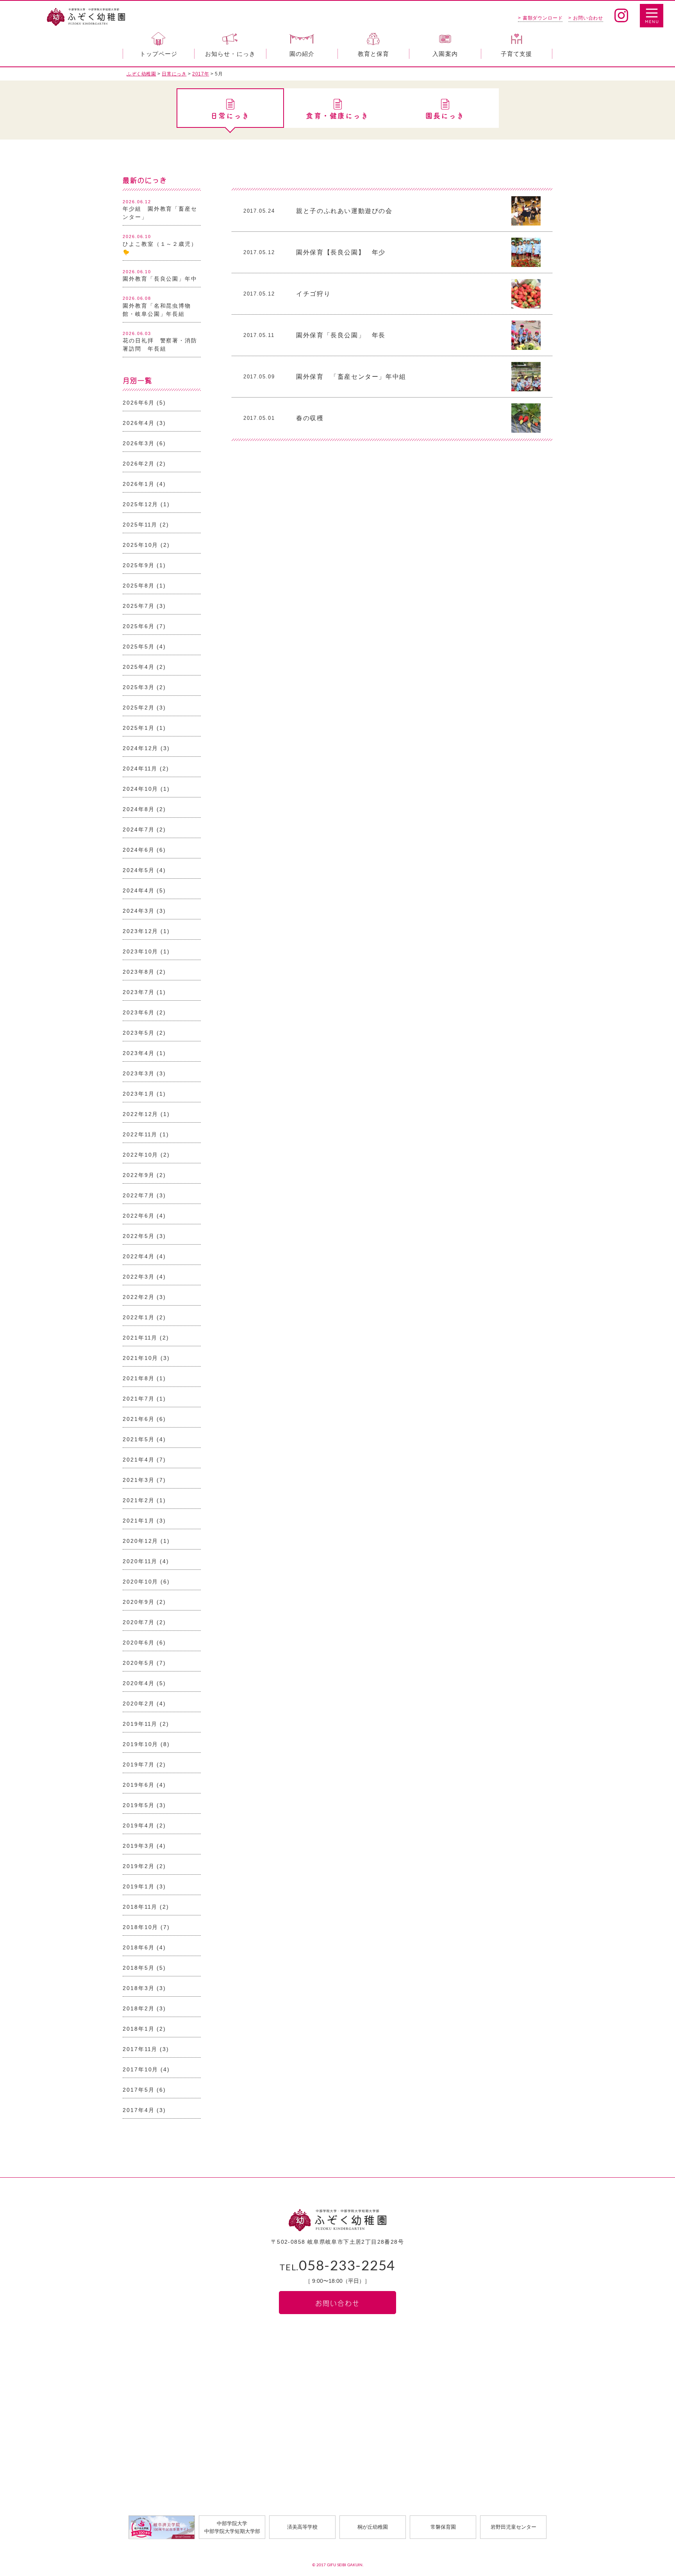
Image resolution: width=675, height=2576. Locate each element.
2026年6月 (138, 403)
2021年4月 (138, 1460)
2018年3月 (138, 1988)
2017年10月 (140, 2069)
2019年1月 (138, 1886)
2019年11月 (140, 1724)
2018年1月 (138, 2029)
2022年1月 (138, 1317)
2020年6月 (138, 1643)
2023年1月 (138, 1094)
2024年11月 (140, 769)
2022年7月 (138, 1195)
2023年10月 (140, 951)
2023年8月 (138, 972)
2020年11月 (140, 1561)
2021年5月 (138, 1439)
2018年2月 (138, 2008)
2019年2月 (138, 1866)
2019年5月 (138, 1805)
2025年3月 (138, 687)
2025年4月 (138, 667)
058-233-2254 (337, 2266)
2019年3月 (138, 1846)
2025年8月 (138, 586)
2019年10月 (140, 1744)
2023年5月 (138, 1033)
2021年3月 (138, 1480)
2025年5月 (138, 647)
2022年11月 (140, 1134)
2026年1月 (138, 484)
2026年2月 (138, 464)
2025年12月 (140, 504)
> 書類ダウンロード (540, 18)
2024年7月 (138, 829)
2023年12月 (140, 931)
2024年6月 (138, 850)
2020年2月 (138, 1704)
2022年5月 (138, 1236)
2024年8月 (138, 809)
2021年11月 (140, 1338)
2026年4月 (138, 423)
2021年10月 (140, 1358)
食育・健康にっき (337, 116)
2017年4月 (138, 2110)
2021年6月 (138, 1419)
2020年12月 (140, 1541)
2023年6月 (138, 1012)
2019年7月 (138, 1765)
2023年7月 (138, 992)
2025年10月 (140, 545)
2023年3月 (138, 1073)
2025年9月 (138, 565)
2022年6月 (138, 1216)
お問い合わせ (337, 2303)
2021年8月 (138, 1378)
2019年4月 (138, 1825)
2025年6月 (138, 626)
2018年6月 (138, 1947)
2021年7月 (138, 1399)
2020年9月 (138, 1602)
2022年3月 (138, 1277)
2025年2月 (138, 708)
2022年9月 (138, 1175)
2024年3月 (138, 911)
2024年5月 (138, 870)
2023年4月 (138, 1053)
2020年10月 (140, 1582)
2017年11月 (140, 2049)
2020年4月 (138, 1683)
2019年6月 (138, 1785)
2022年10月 (140, 1155)
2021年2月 (138, 1500)
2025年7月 (138, 606)
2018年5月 (138, 1968)
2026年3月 (138, 443)
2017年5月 (138, 2090)
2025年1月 (138, 728)
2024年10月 (140, 789)
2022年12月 (140, 1114)
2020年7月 (138, 1622)
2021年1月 (138, 1521)
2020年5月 (138, 1663)
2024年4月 (138, 890)
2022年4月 (138, 1256)
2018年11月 (140, 1907)
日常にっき (230, 116)
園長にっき (445, 116)
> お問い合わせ (586, 18)
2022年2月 (138, 1297)
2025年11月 (140, 525)
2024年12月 (140, 748)
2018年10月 (140, 1927)
